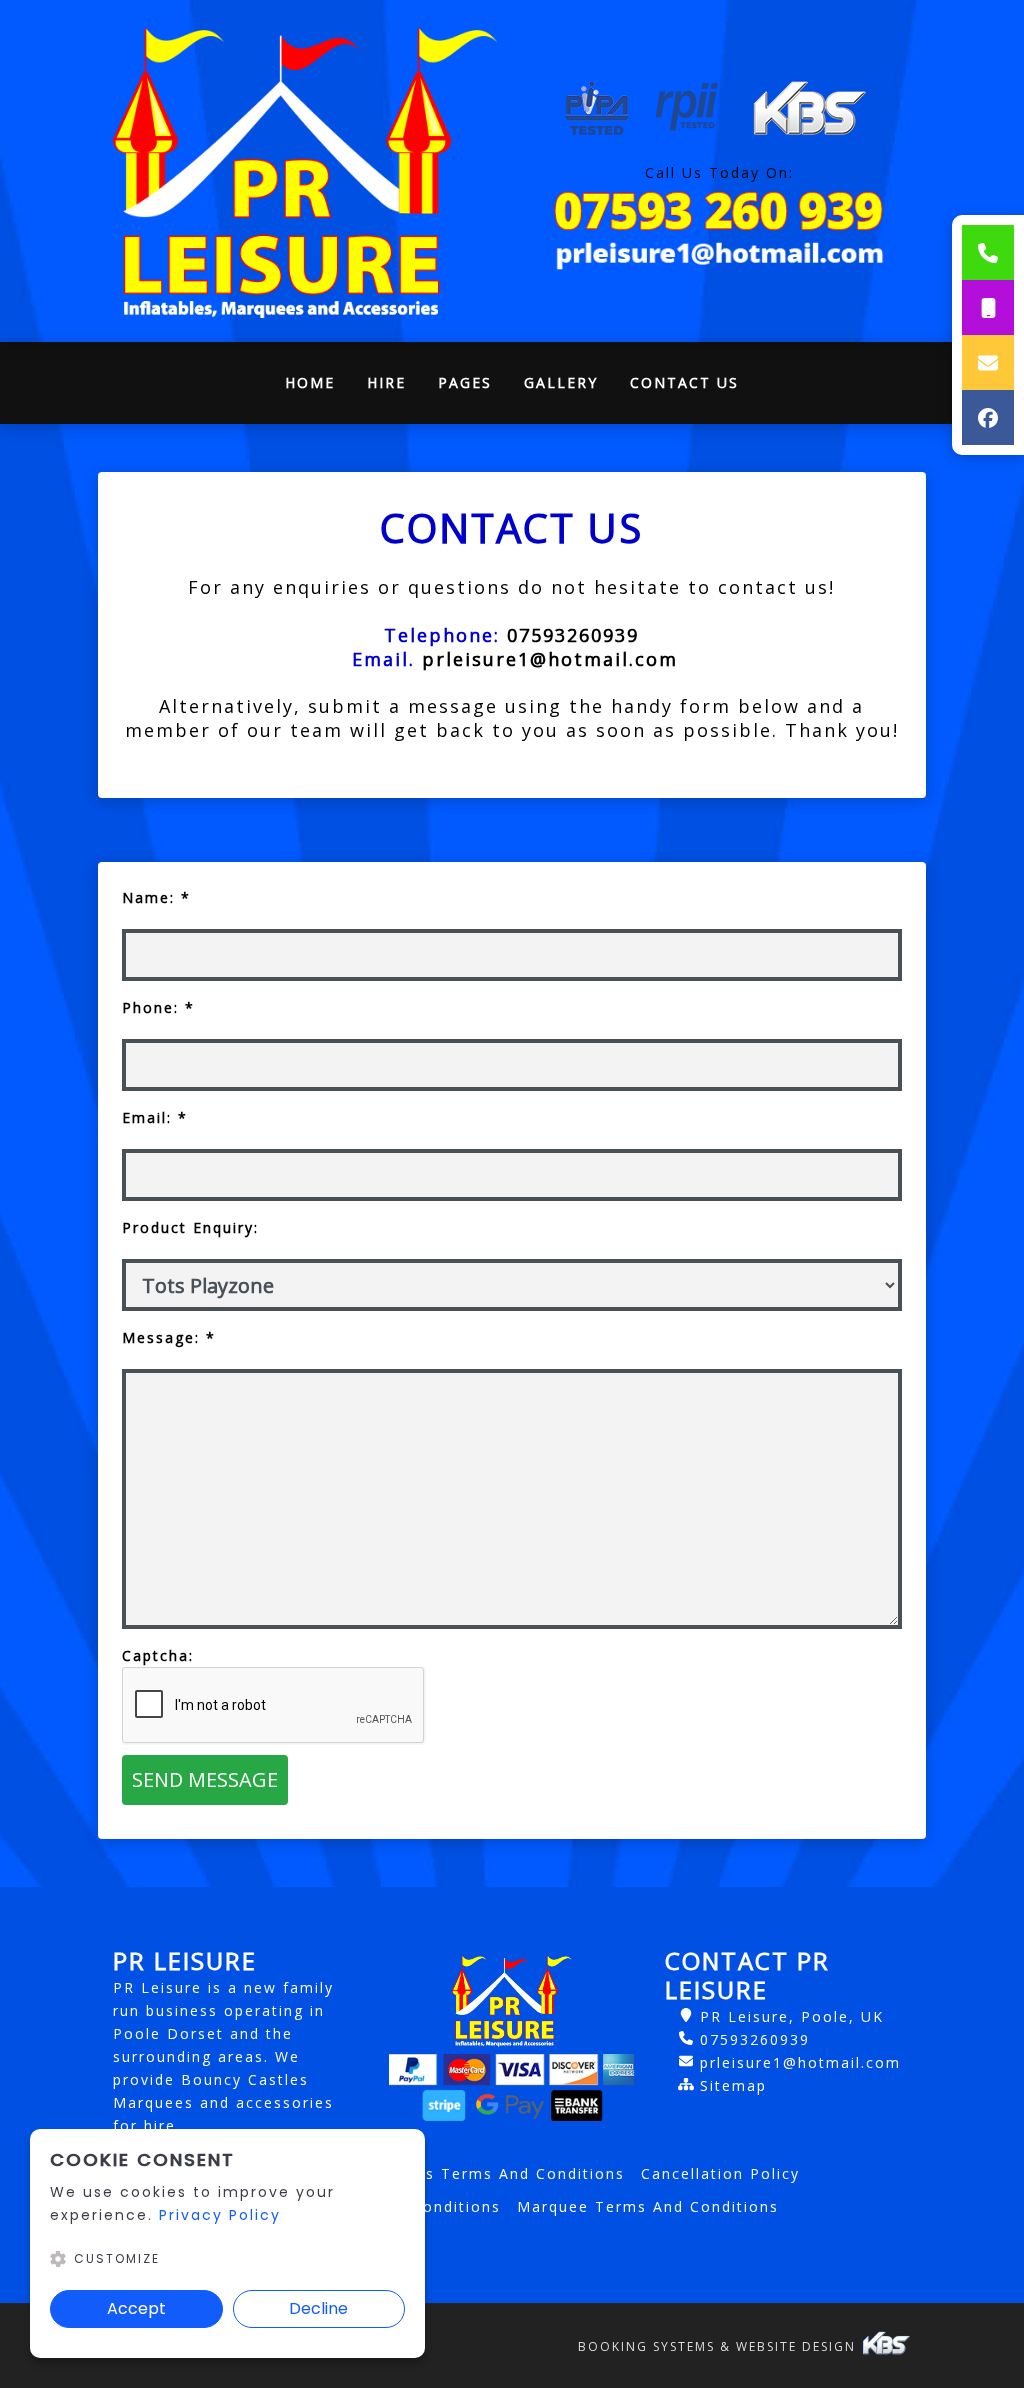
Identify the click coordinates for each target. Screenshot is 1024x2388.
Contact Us (684, 382)
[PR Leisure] (305, 171)
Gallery (561, 382)
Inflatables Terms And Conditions (485, 2173)
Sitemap (733, 2085)
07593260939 (755, 2039)
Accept (136, 2308)
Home (318, 387)
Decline (318, 2308)
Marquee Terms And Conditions (648, 2206)
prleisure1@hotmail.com (800, 2062)
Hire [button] (386, 382)
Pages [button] (465, 382)
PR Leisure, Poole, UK (792, 2016)
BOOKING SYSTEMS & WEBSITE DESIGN (719, 2346)
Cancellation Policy (720, 2173)
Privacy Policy (220, 2215)
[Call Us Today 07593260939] (719, 210)
